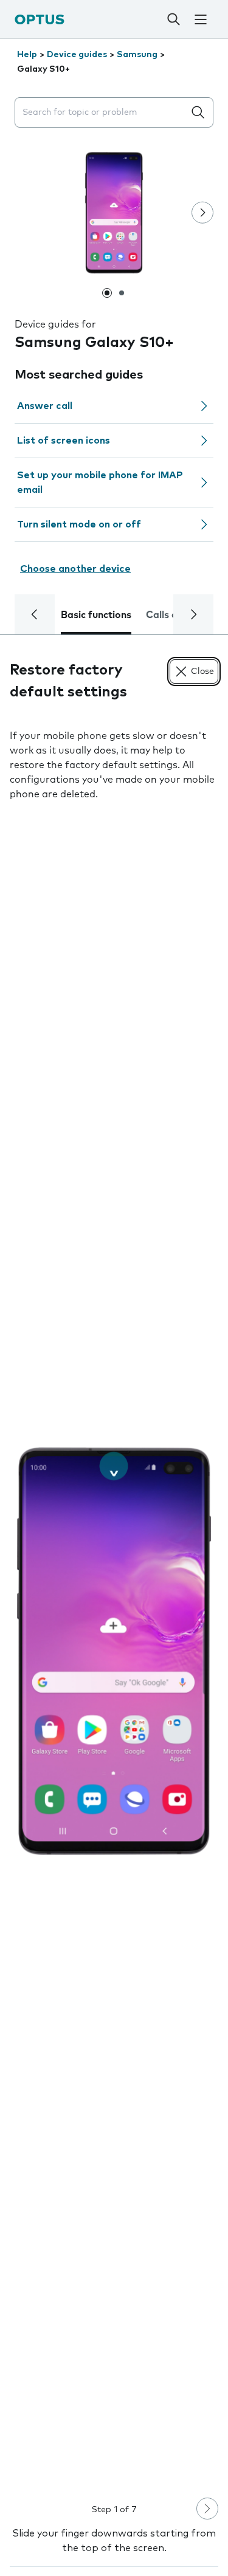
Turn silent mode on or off (79, 524)
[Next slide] (202, 213)
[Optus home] (40, 19)
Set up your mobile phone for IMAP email (100, 483)
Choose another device (75, 569)
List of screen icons (64, 441)
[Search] (173, 19)
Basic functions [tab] (96, 615)
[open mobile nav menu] (201, 19)
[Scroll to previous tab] (35, 614)
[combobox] (102, 113)
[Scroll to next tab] (193, 614)
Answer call (45, 406)
